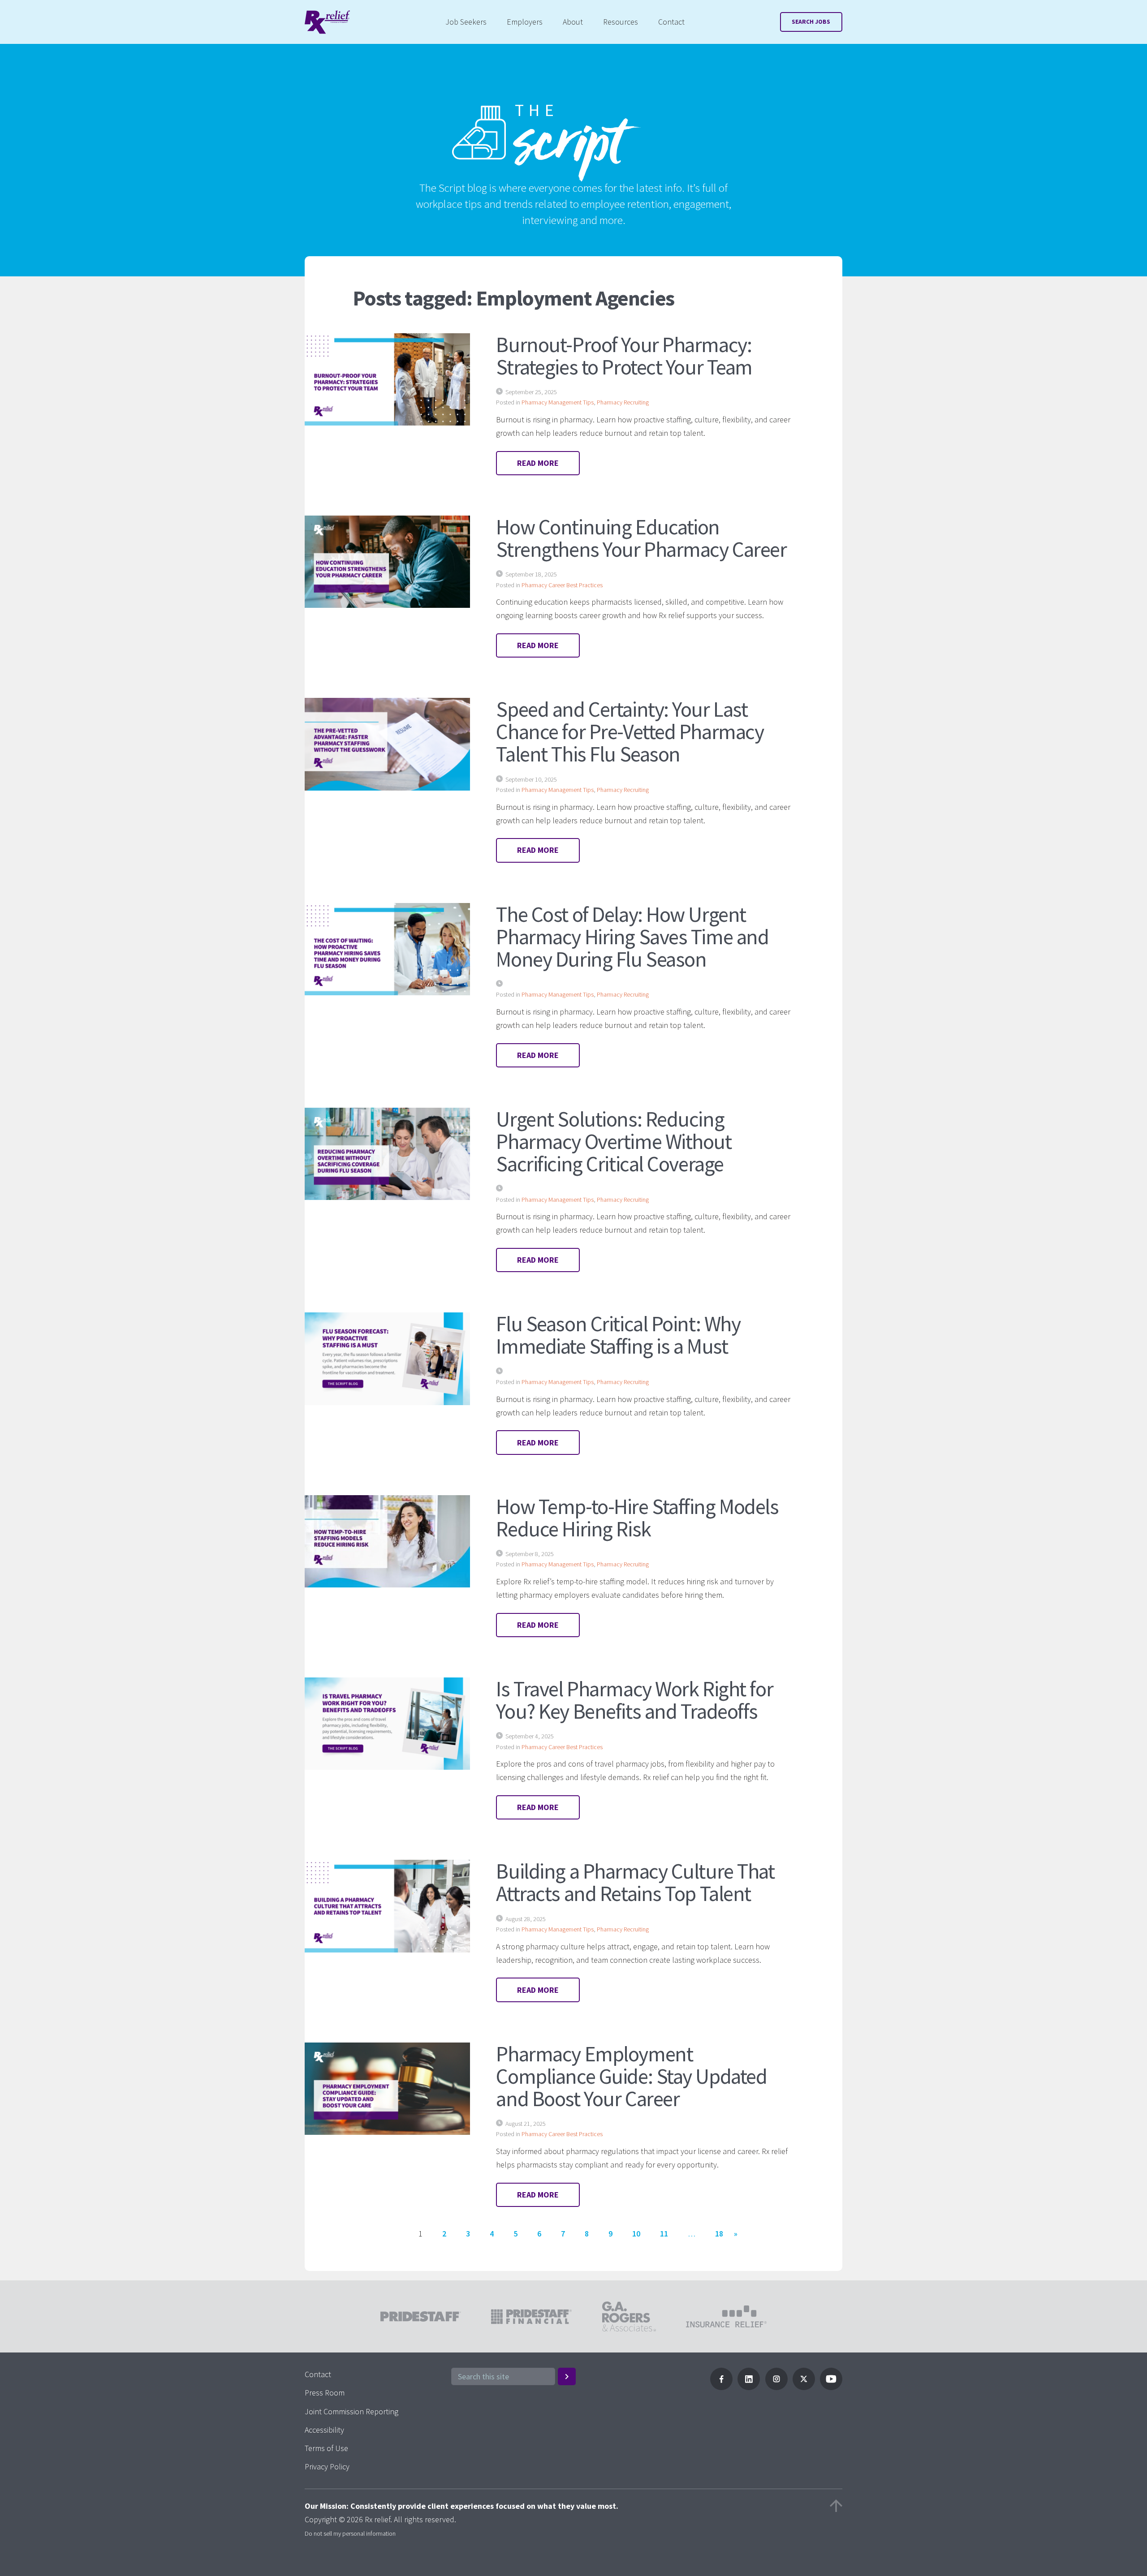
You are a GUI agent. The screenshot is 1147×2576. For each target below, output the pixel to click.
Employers (525, 22)
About (573, 22)
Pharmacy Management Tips (558, 402)
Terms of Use (326, 2448)
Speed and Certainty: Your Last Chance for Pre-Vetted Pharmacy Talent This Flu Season (630, 731)
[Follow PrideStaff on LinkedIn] (749, 2387)
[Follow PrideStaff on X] (804, 2387)
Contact (671, 22)
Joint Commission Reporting (351, 2411)
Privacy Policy (327, 2466)
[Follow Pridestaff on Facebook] (721, 2387)
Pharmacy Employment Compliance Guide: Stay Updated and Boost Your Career (631, 2076)
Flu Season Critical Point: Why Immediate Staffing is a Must (618, 1335)
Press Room (325, 2393)
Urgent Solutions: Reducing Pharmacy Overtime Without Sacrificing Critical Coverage (614, 1141)
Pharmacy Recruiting (623, 402)
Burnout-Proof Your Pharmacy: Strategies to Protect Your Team (624, 356)
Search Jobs (811, 22)
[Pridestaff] (327, 22)
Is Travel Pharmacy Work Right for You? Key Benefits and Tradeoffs (634, 1700)
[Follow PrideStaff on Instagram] (776, 2387)
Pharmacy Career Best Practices (562, 585)
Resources (621, 22)
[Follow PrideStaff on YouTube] (831, 2387)
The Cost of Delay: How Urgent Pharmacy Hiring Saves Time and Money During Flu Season (632, 937)
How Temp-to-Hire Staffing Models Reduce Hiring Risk (637, 1518)
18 (719, 2234)
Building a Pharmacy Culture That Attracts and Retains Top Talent (635, 1882)
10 (636, 2234)
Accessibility (324, 2430)
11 (664, 2234)
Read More (538, 463)
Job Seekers (466, 22)
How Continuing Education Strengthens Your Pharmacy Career (641, 538)
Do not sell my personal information (350, 2533)
